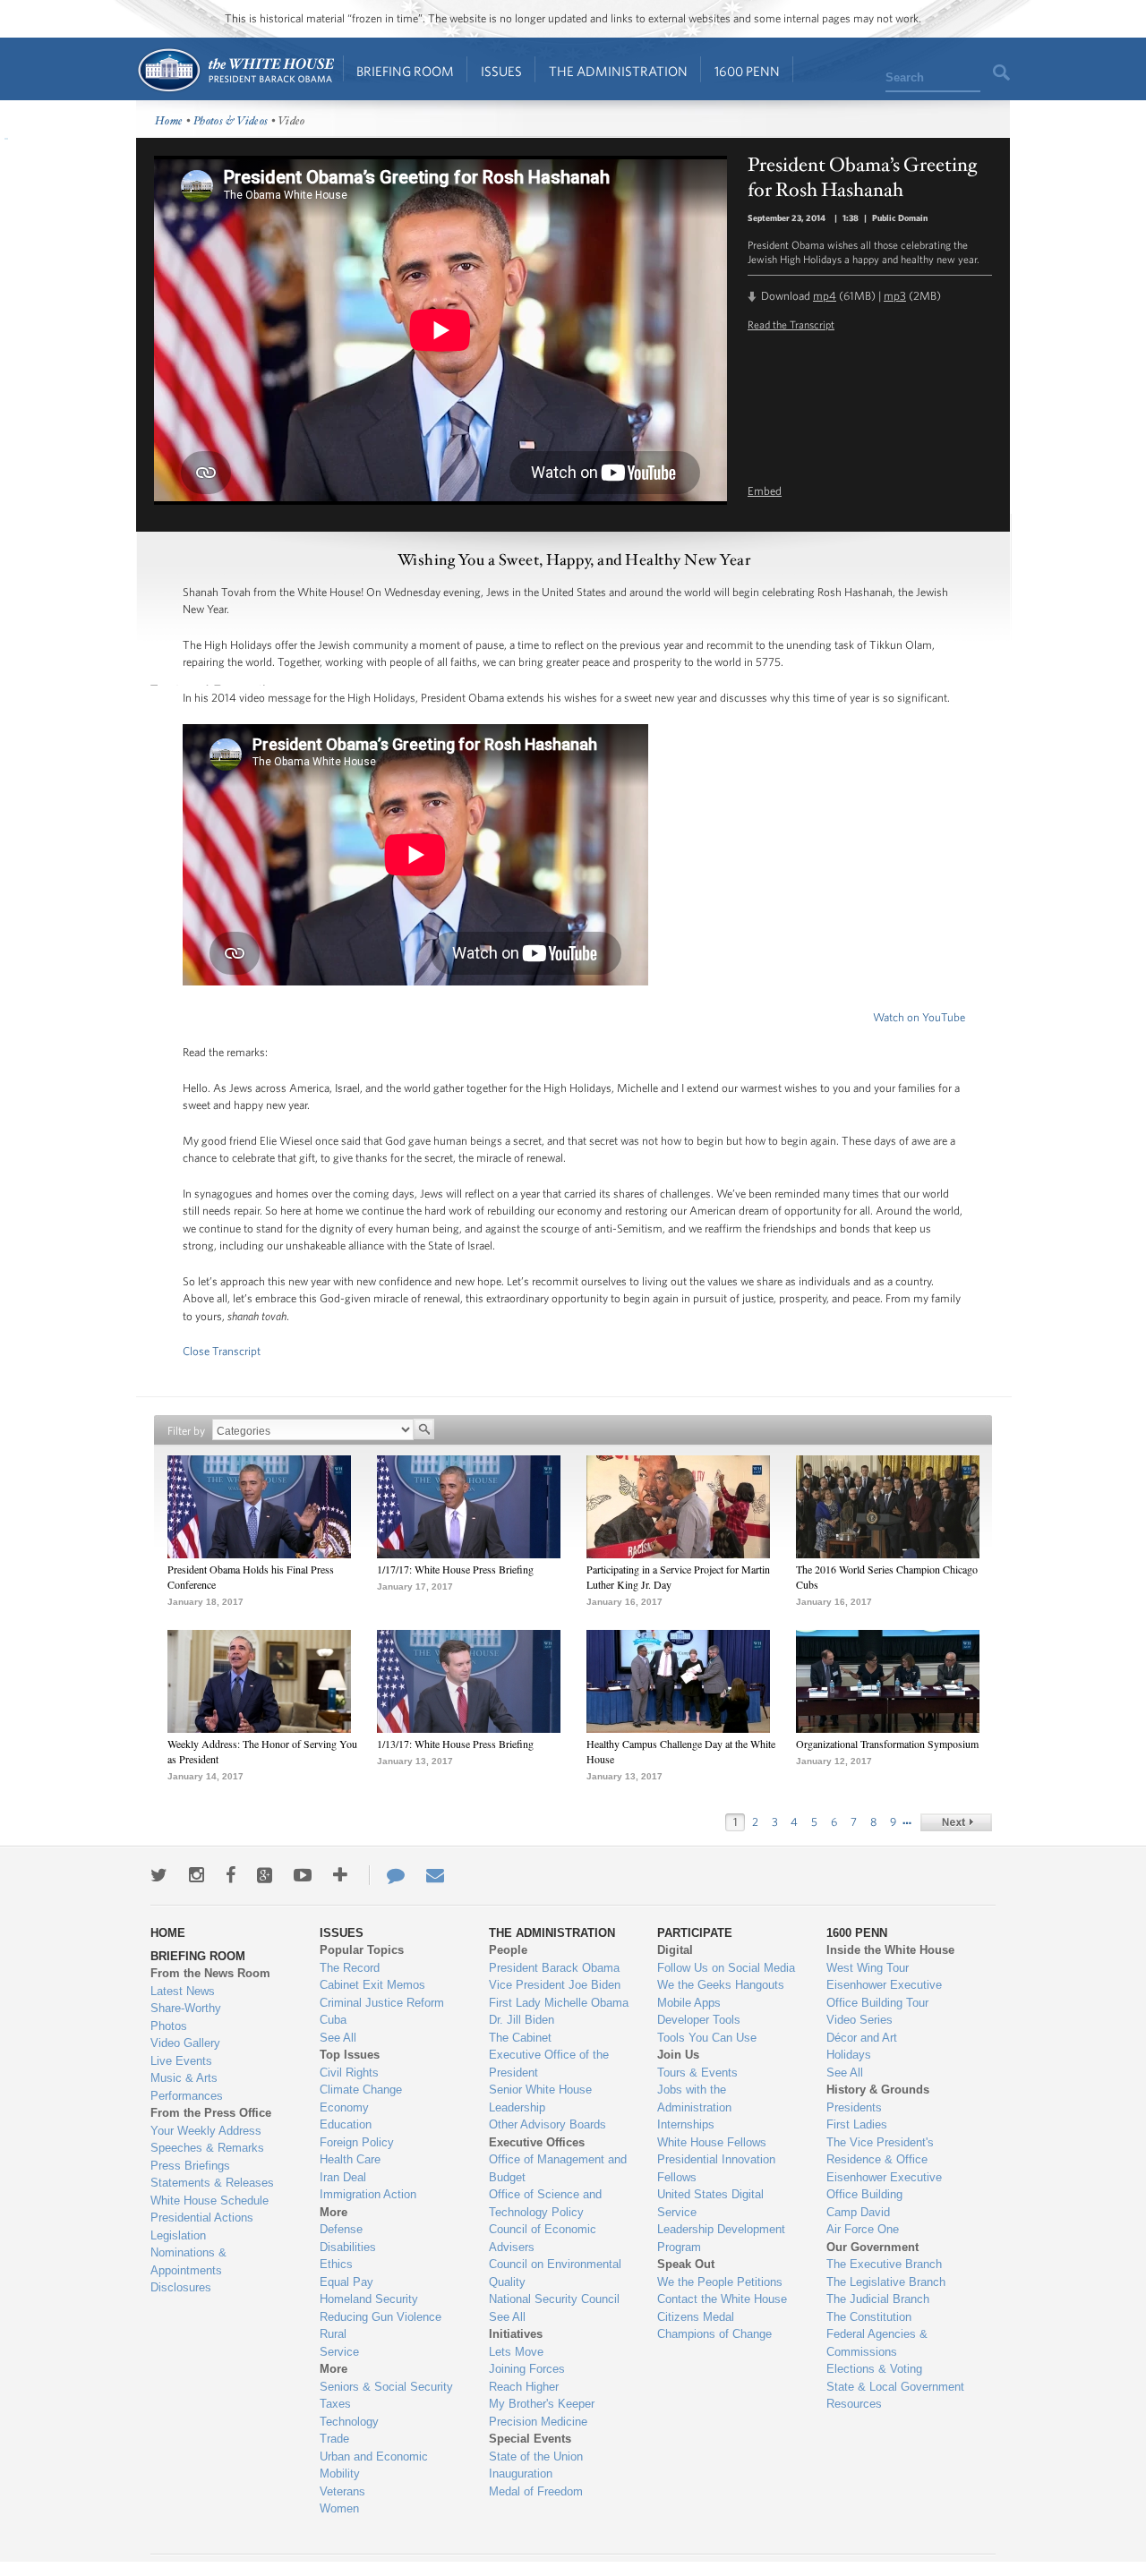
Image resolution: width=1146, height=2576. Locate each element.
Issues (501, 71)
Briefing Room (405, 71)
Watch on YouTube (919, 1017)
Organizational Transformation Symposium (887, 1744)
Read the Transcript (791, 324)
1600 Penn (747, 71)
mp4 (825, 296)
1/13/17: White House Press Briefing (455, 1744)
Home (235, 70)
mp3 (895, 296)
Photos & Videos (231, 121)
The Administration (618, 71)
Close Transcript (222, 1351)
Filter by (186, 1431)
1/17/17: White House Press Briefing (455, 1569)
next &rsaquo (956, 1822)
